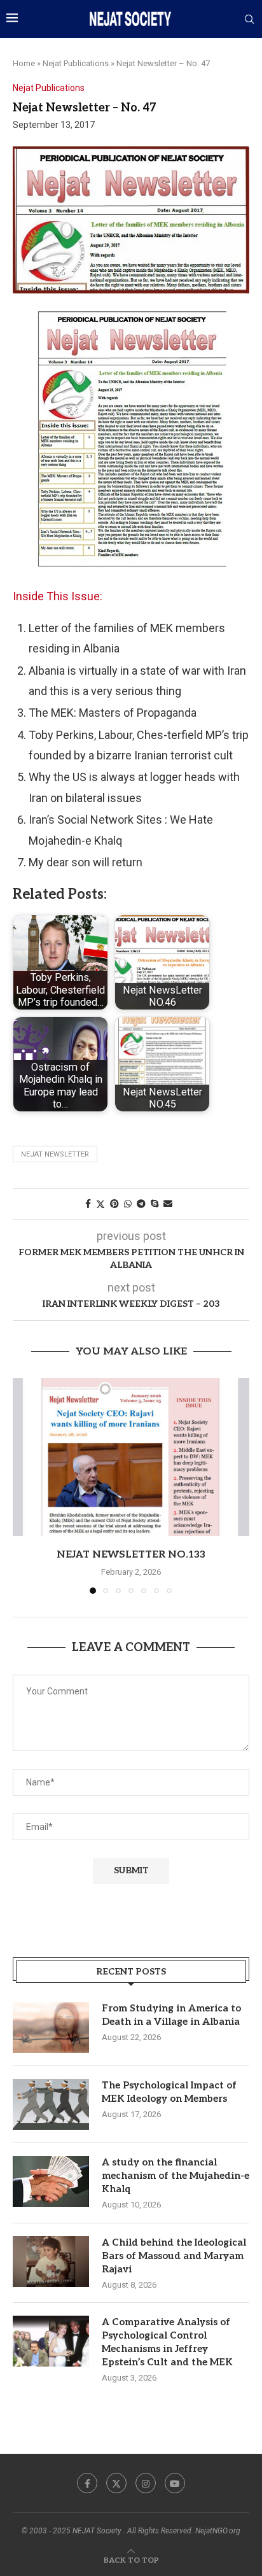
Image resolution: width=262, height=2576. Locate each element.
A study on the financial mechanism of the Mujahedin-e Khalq (176, 2176)
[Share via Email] (168, 1204)
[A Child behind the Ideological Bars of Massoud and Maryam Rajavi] (51, 2262)
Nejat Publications (76, 63)
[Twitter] (116, 2483)
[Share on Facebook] (88, 1204)
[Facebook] (87, 2483)
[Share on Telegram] (141, 1204)
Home (24, 63)
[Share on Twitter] (100, 1204)
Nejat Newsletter (55, 1154)
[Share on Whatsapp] (128, 1204)
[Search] (249, 20)
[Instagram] (146, 2483)
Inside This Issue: (58, 596)
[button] (24, 1485)
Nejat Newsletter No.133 (131, 1555)
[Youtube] (175, 2483)
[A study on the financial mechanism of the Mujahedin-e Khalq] (51, 2181)
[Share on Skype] (155, 1204)
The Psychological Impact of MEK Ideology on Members (169, 2092)
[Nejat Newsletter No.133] (131, 1457)
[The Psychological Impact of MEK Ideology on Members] (51, 2104)
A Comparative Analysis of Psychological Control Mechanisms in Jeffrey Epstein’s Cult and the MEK (167, 2342)
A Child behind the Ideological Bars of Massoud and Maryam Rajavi (174, 2256)
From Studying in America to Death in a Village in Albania (171, 2015)
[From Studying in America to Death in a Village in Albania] (51, 2027)
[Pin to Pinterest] (114, 1204)
